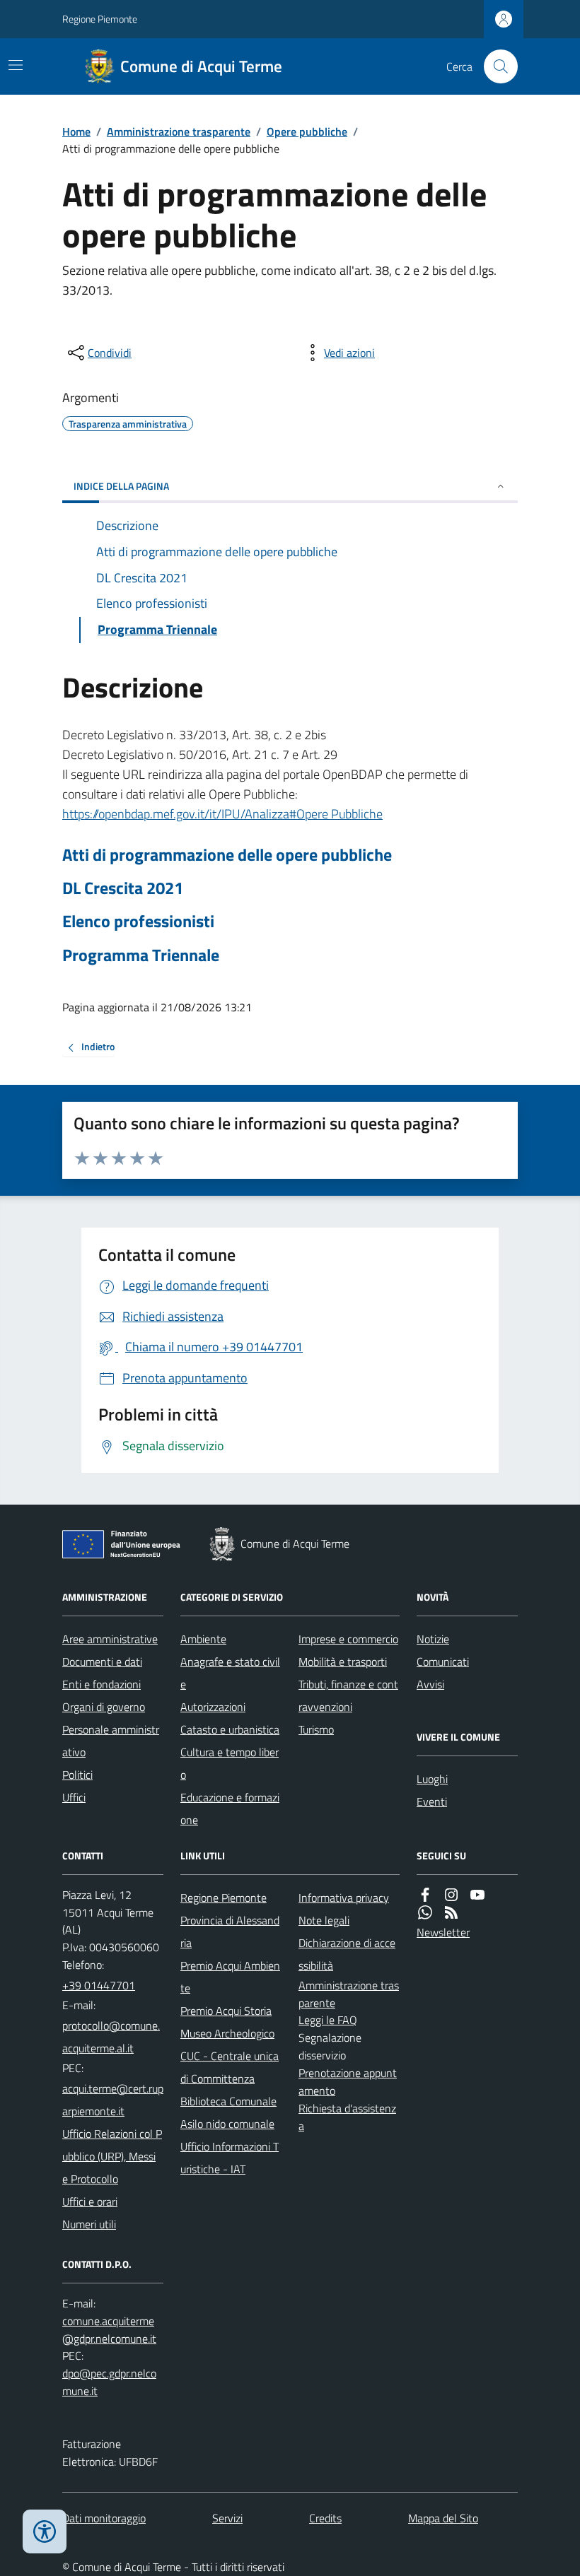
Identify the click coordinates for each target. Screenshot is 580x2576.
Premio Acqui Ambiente (230, 1977)
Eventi (432, 1801)
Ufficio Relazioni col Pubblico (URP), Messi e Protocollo (112, 2156)
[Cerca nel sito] (495, 66)
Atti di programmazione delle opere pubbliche (227, 855)
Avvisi (430, 1684)
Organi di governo (104, 1707)
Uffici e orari (90, 2201)
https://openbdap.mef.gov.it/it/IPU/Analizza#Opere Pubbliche (222, 814)
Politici (77, 1775)
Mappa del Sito (443, 2518)
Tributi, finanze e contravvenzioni (348, 1695)
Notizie (433, 1639)
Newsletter (443, 1932)
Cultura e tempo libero (230, 1763)
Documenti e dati (102, 1662)
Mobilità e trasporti (343, 1662)
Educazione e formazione (230, 1809)
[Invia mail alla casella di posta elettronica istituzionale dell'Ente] (113, 2037)
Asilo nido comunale (227, 2124)
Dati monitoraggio (104, 2518)
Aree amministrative (110, 1639)
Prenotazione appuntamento (348, 2082)
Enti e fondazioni (101, 1684)
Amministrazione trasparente (179, 131)
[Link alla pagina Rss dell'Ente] (451, 1913)
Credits (325, 2518)
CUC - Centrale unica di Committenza (230, 2067)
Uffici (74, 1797)
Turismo (316, 1729)
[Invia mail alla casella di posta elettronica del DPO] (113, 2330)
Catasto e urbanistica (230, 1729)
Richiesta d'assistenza (347, 2117)
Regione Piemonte (100, 19)
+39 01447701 (99, 1985)
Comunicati (443, 1662)
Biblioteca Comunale (228, 2101)
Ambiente (203, 1639)
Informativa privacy (344, 1898)
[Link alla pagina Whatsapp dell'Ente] (425, 1913)
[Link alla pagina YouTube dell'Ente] (477, 1895)
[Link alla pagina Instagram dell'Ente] (451, 1895)
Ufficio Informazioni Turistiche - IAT (230, 2158)
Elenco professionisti (138, 921)
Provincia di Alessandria (230, 1931)
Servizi (227, 2518)
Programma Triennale (141, 955)
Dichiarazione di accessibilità (347, 1954)
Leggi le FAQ (328, 2020)
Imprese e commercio (348, 1639)
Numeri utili (89, 2224)
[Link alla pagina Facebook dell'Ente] (425, 1895)
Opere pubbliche (307, 131)
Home (76, 131)
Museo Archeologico (227, 2033)
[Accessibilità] (45, 2531)
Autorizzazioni (213, 1707)
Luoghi (432, 1779)
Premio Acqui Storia (226, 2011)
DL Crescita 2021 (123, 888)
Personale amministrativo (111, 1741)
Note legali (324, 1920)
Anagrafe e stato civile (230, 1673)
